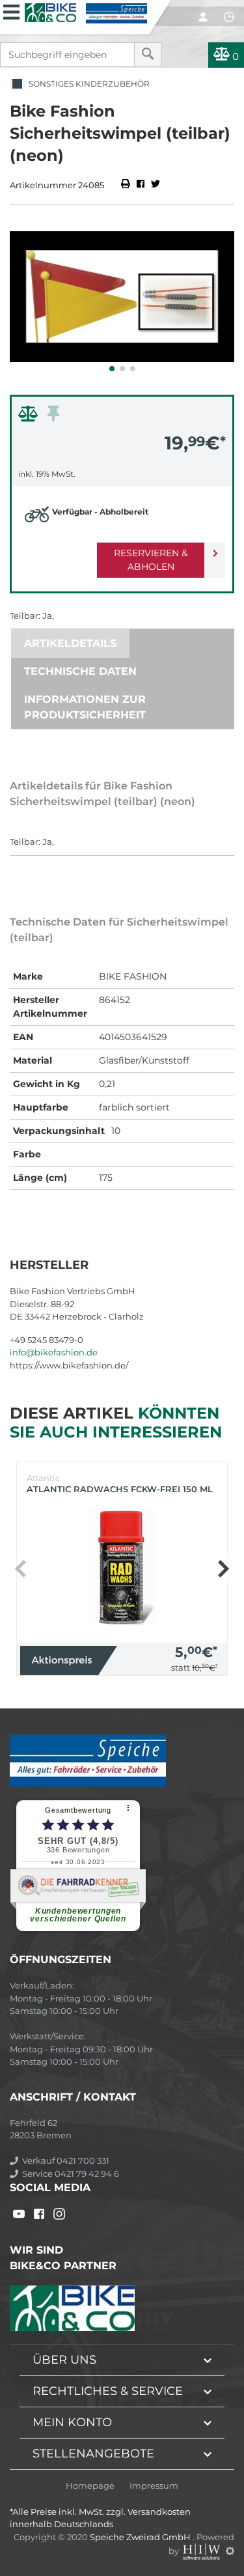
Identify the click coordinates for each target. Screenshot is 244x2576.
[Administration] (230, 2551)
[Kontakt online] (229, 17)
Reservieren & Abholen (151, 560)
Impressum (154, 2486)
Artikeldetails (70, 643)
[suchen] (148, 55)
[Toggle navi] (11, 10)
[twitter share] (156, 185)
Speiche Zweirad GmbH (141, 2537)
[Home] (86, 12)
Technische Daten (80, 671)
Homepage (90, 2486)
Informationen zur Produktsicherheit (85, 707)
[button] (112, 369)
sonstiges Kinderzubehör (87, 84)
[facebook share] (141, 185)
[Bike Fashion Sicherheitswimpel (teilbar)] (122, 297)
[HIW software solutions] (202, 2551)
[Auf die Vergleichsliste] (30, 417)
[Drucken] (127, 185)
